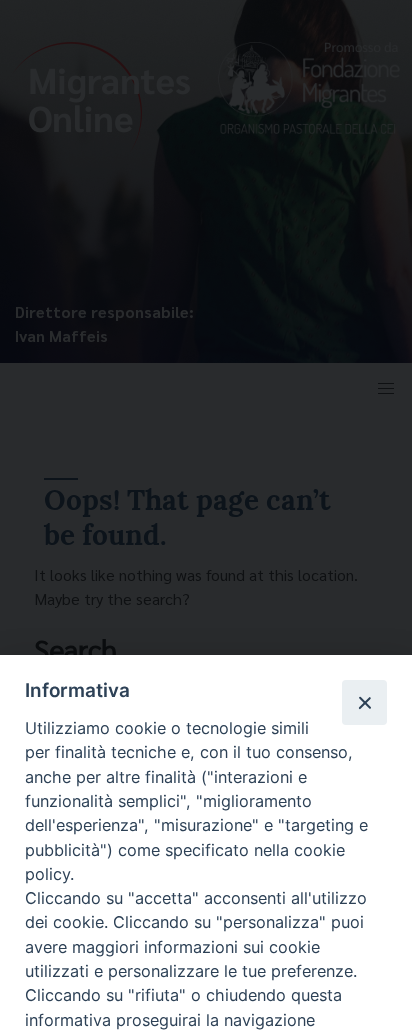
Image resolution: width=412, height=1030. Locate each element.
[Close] (364, 702)
